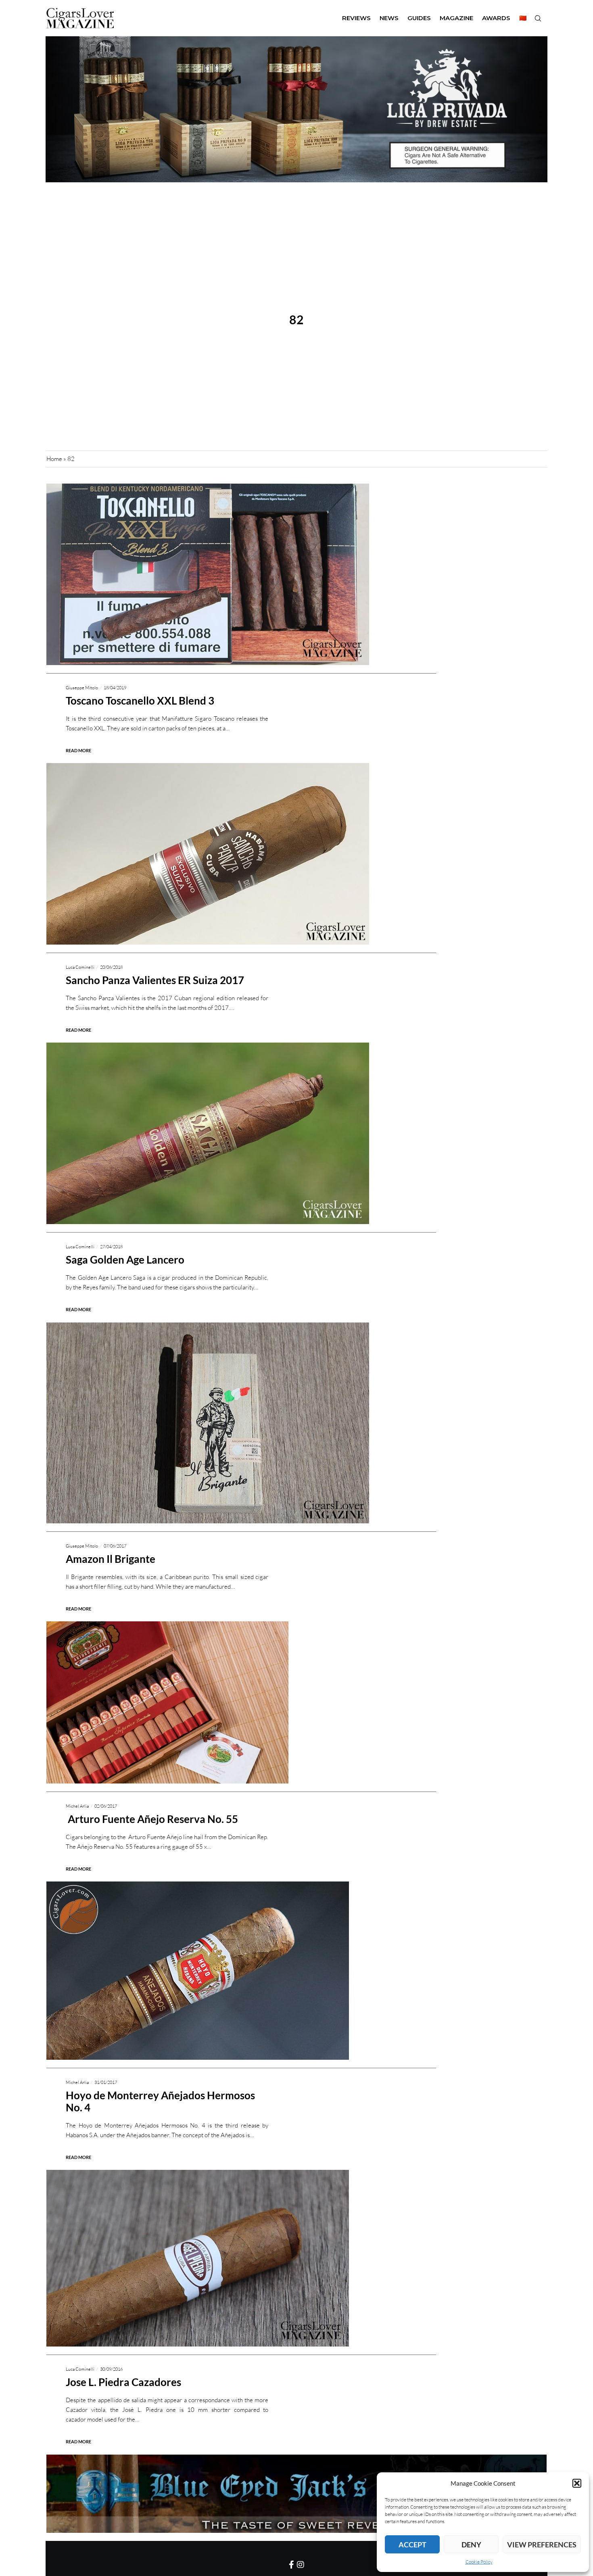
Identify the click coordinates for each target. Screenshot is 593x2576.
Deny (471, 2545)
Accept (412, 2545)
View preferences (542, 2545)
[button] (577, 2483)
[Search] (538, 18)
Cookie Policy (479, 2562)
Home (54, 459)
